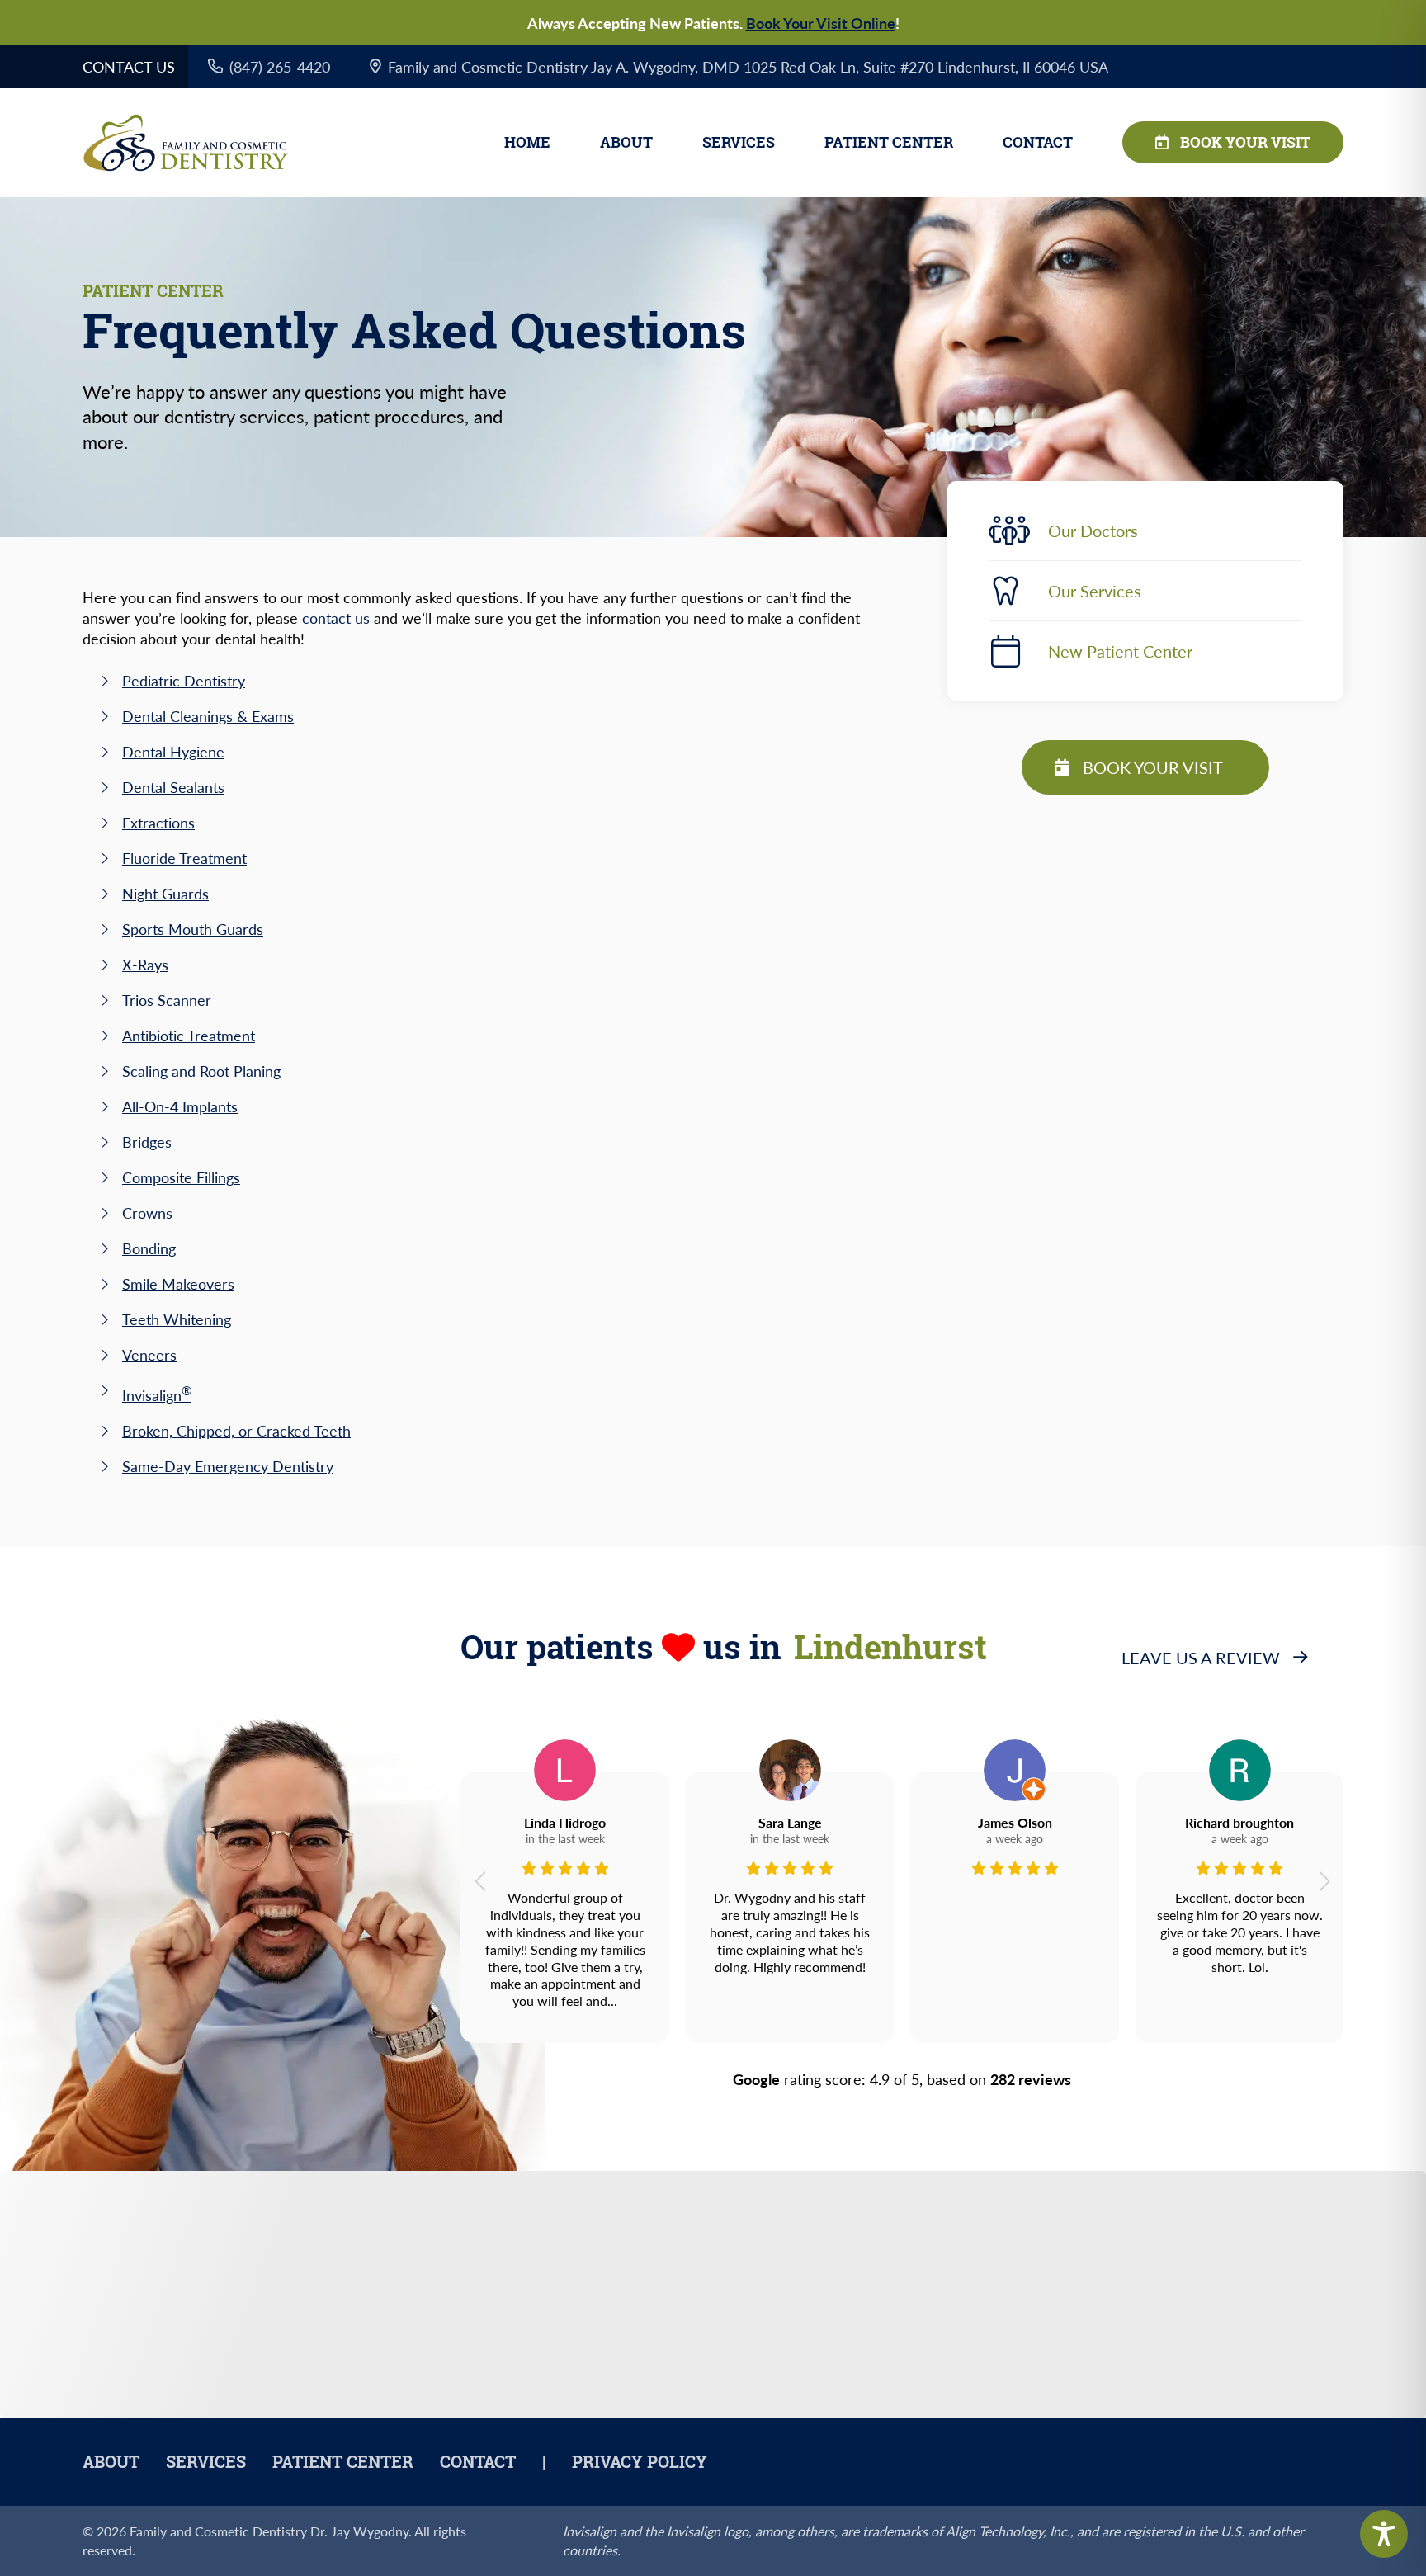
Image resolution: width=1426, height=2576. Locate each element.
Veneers (149, 1354)
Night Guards (165, 893)
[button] (480, 1881)
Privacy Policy (640, 2462)
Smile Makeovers (178, 1283)
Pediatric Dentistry (184, 680)
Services (739, 142)
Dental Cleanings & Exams (208, 716)
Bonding (149, 1248)
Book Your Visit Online (821, 23)
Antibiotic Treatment (189, 1035)
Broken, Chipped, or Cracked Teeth (236, 1430)
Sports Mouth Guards (193, 929)
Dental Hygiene (173, 751)
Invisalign (157, 1395)
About (626, 142)
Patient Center (889, 142)
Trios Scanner (167, 1000)
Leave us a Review (1201, 1658)
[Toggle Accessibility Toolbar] (1384, 2534)
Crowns (147, 1213)
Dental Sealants (173, 787)
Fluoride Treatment (184, 858)
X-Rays (145, 964)
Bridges (147, 1142)
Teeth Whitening (177, 1319)
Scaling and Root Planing (201, 1071)
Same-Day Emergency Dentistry (228, 1466)
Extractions (158, 822)
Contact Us (129, 66)
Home (527, 142)
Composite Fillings (181, 1177)
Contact (1038, 142)
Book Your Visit (1245, 142)
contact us (336, 618)
